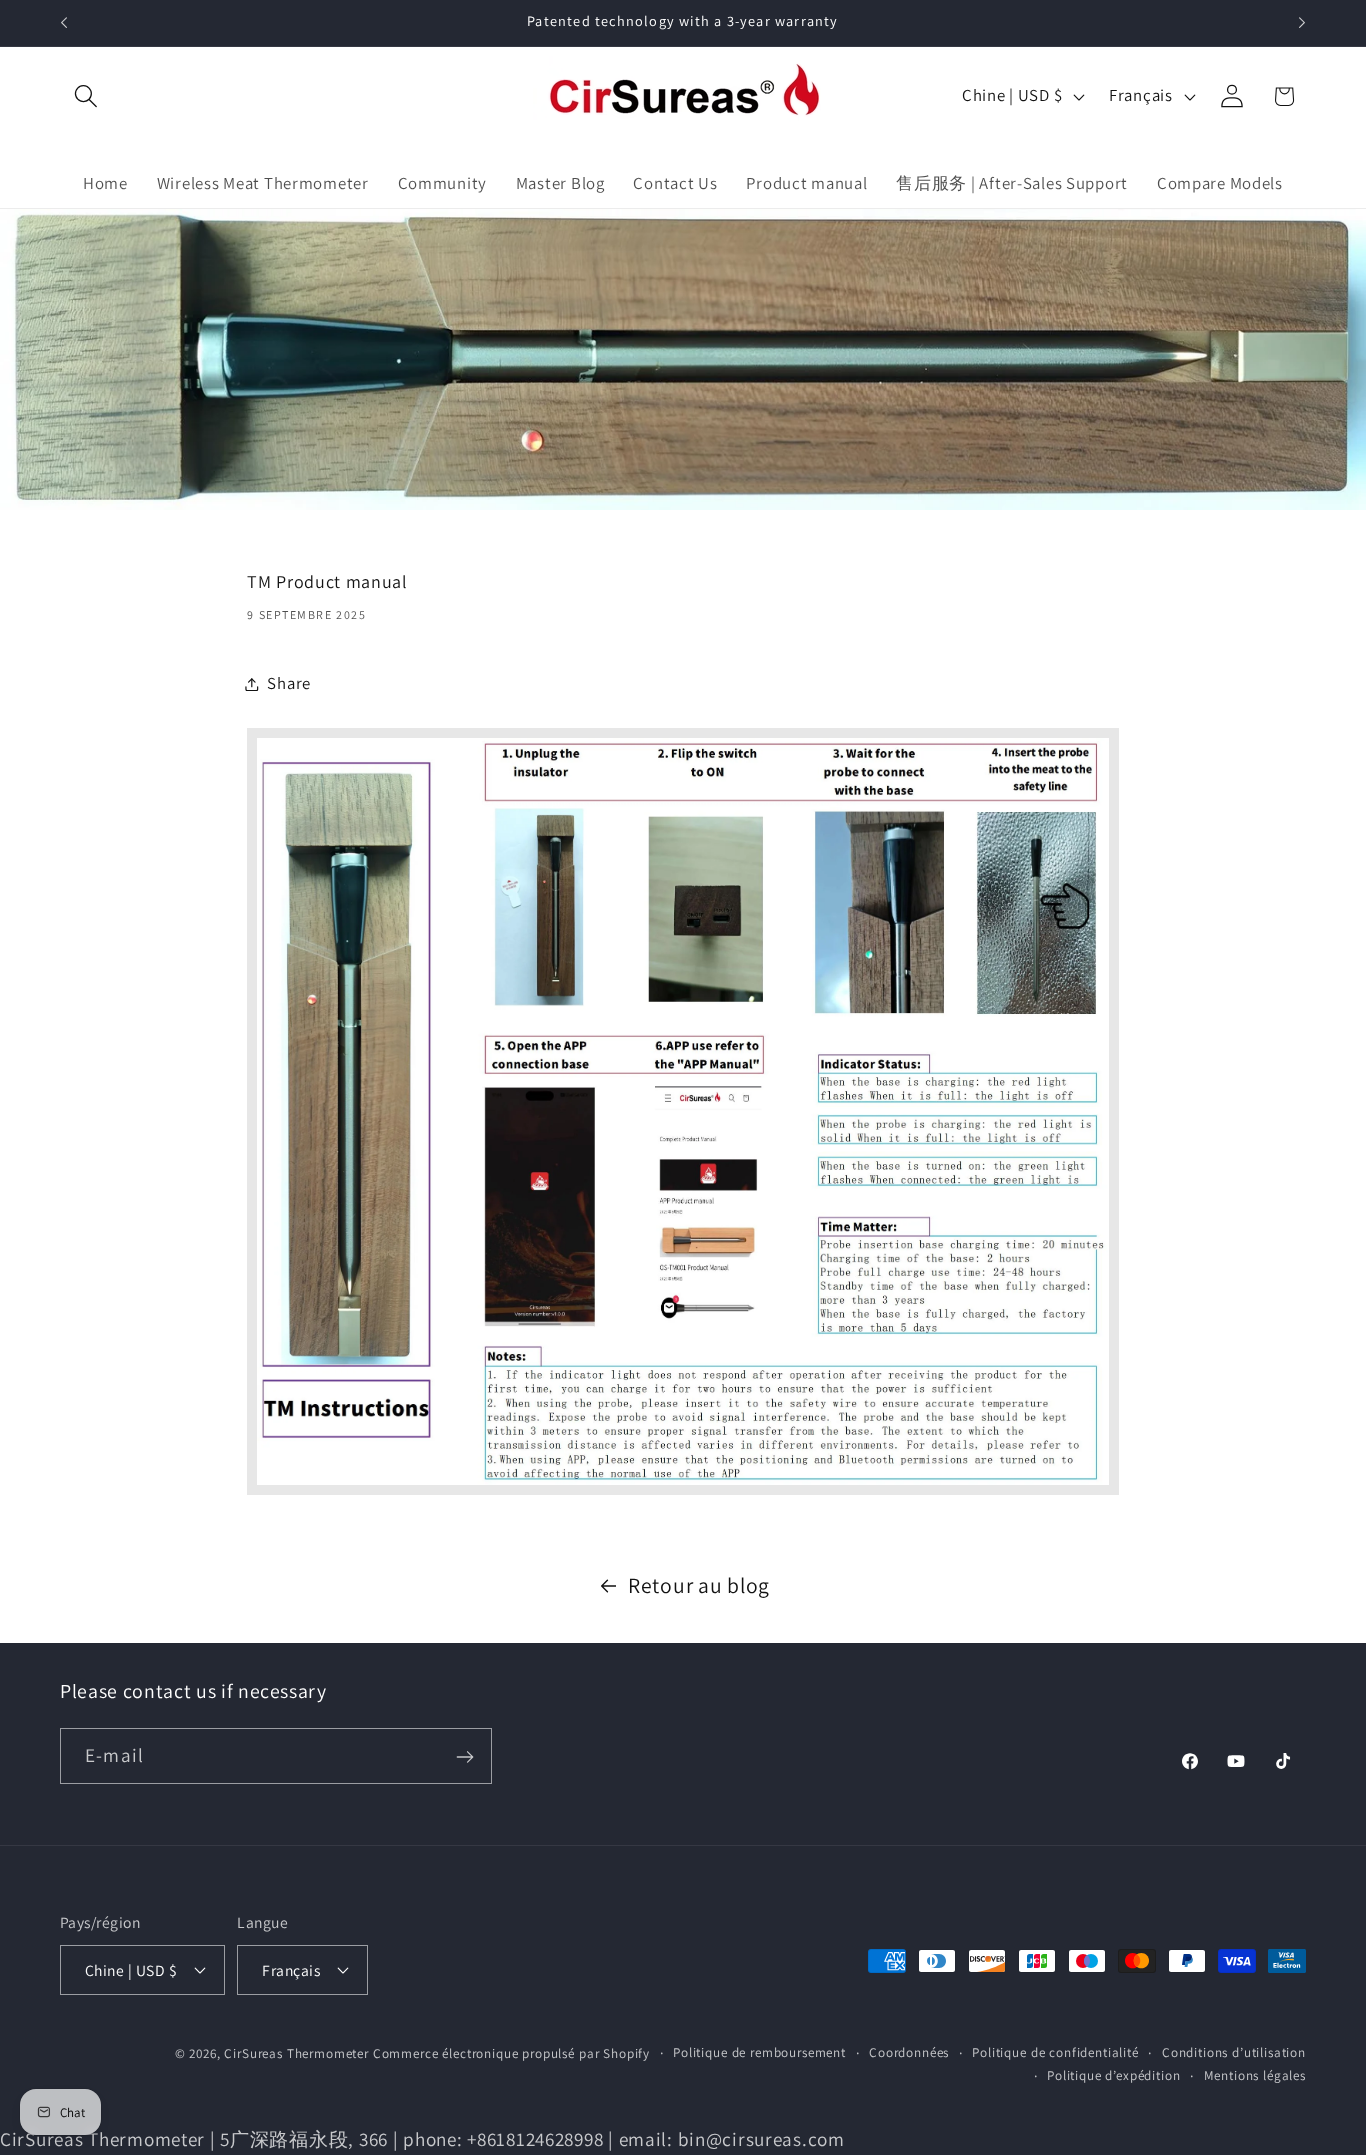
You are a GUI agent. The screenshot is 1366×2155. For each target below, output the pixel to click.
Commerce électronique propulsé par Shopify (511, 2052)
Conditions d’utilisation (1234, 2051)
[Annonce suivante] (1302, 23)
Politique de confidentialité (1055, 2051)
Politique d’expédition (1113, 2074)
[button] (86, 96)
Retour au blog (699, 1585)
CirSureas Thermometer (296, 2052)
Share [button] (289, 683)
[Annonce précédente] (64, 23)
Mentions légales (1255, 2074)
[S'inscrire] (464, 1757)
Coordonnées (909, 2051)
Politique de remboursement (759, 2051)
